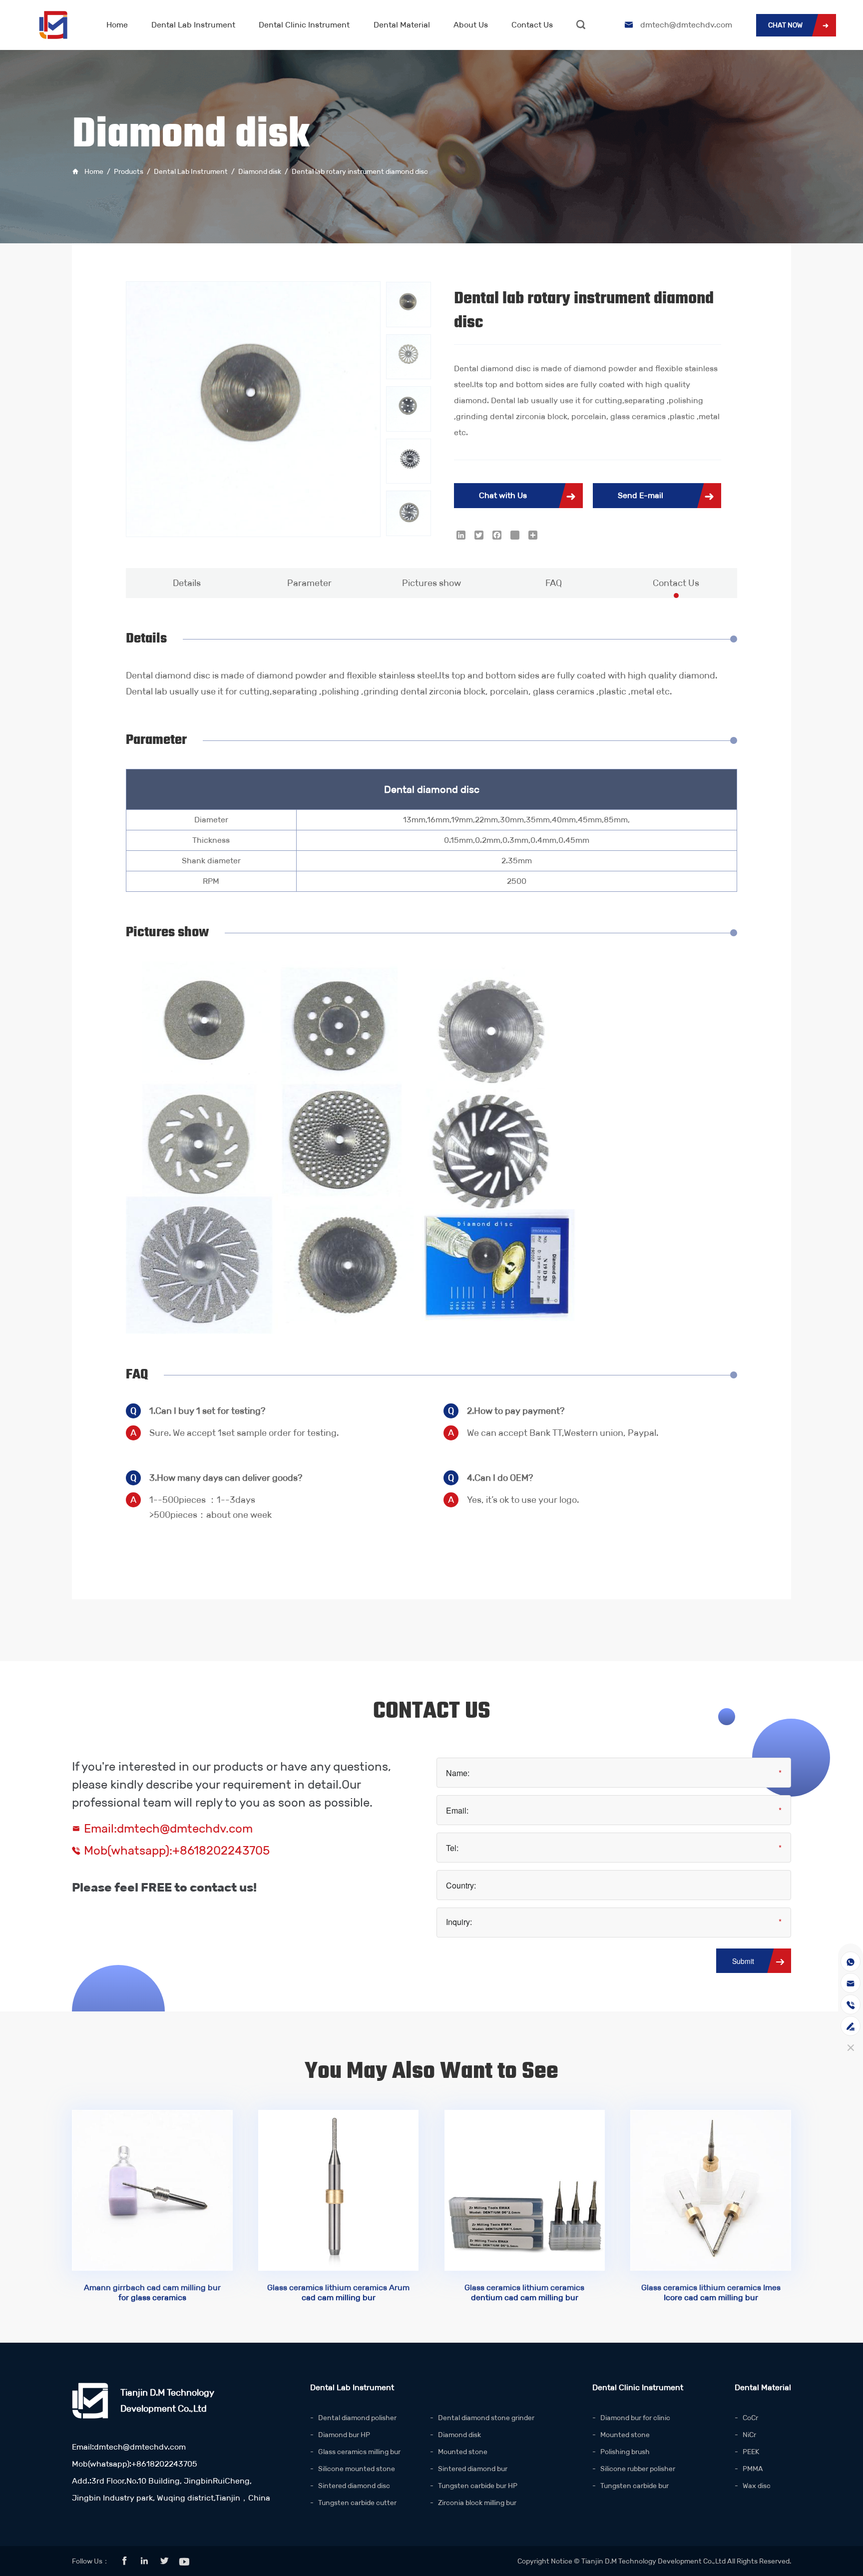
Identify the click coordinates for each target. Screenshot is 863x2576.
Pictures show (431, 583)
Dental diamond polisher (357, 2418)
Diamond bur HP (344, 2435)
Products (129, 171)
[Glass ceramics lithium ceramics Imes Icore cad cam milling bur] (711, 2190)
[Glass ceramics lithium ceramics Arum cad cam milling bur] (339, 2190)
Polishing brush (625, 2452)
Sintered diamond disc (354, 2486)
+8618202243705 (164, 2464)
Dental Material (402, 25)
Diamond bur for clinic (635, 2418)
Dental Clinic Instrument (304, 25)
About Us (471, 25)
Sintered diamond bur (473, 2469)
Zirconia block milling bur (477, 2503)
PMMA (753, 2469)
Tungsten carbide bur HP (478, 2486)
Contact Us (532, 25)
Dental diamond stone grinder (486, 2418)
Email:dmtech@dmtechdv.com (168, 1829)
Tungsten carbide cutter (357, 2503)
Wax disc (757, 2486)
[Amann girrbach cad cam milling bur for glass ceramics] (152, 2190)
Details (187, 583)
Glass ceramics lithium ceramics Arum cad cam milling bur (338, 2292)
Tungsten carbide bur (635, 2486)
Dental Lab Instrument (193, 25)
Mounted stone (463, 2452)
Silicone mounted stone (357, 2469)
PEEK (751, 2452)
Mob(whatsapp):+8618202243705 (177, 1851)
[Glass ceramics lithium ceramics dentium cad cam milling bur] (525, 2190)
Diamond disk (260, 171)
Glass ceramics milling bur (359, 2452)
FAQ (554, 583)
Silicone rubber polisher (638, 2469)
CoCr (750, 2418)
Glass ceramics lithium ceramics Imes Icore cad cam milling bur (711, 2292)
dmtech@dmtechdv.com (686, 25)
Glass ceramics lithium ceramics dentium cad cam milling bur (524, 2292)
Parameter (309, 583)
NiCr (749, 2435)
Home (117, 25)
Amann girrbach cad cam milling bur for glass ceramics (152, 2292)
